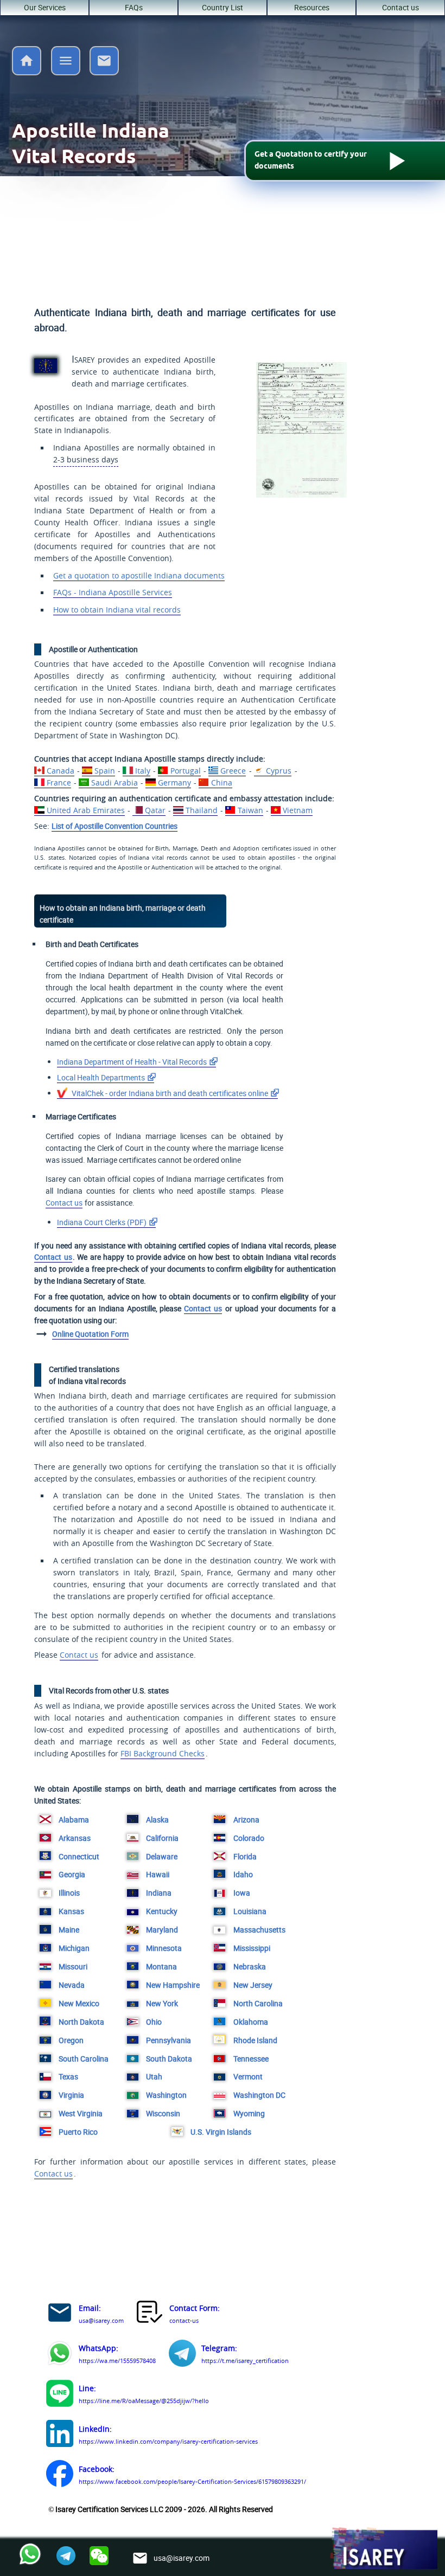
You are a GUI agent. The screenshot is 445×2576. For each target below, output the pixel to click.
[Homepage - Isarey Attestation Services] (27, 72)
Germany (174, 783)
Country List (223, 7)
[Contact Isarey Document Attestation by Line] (60, 2395)
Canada (60, 771)
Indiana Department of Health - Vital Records (132, 1062)
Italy (142, 771)
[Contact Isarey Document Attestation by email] (60, 2314)
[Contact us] (104, 72)
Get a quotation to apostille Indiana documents (139, 576)
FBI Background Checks (163, 1754)
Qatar (155, 810)
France (59, 783)
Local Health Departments (101, 1077)
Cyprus (279, 771)
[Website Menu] (66, 63)
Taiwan (250, 810)
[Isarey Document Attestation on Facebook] (60, 2475)
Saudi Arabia (114, 783)
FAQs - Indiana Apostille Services (113, 593)
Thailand (201, 810)
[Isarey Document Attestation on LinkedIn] (60, 2435)
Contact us (400, 7)
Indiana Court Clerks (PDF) (102, 1222)
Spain (104, 771)
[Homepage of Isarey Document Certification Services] (383, 2549)
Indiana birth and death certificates (169, 1093)
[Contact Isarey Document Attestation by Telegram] (182, 2355)
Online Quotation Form (90, 1334)
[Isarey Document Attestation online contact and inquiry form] (150, 2314)
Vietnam (298, 810)
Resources (312, 7)
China (221, 783)
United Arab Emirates (85, 810)
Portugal (185, 771)
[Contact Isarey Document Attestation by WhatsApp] (60, 2355)
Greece (233, 771)
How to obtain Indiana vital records (117, 610)
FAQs (134, 7)
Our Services (45, 7)
